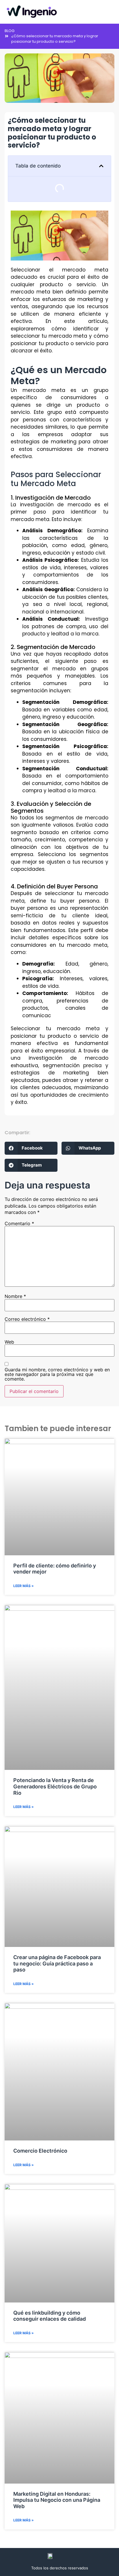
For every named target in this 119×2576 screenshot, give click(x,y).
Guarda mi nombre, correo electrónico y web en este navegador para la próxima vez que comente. (57, 1374)
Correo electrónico (27, 1319)
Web (9, 1342)
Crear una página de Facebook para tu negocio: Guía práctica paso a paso (57, 1963)
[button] (110, 12)
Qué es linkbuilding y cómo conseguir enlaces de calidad (50, 2316)
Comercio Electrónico (40, 2151)
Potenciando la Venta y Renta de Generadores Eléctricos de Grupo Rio (55, 1786)
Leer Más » (24, 1586)
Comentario (19, 1223)
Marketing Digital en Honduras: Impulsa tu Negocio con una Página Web (57, 2500)
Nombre (15, 1296)
